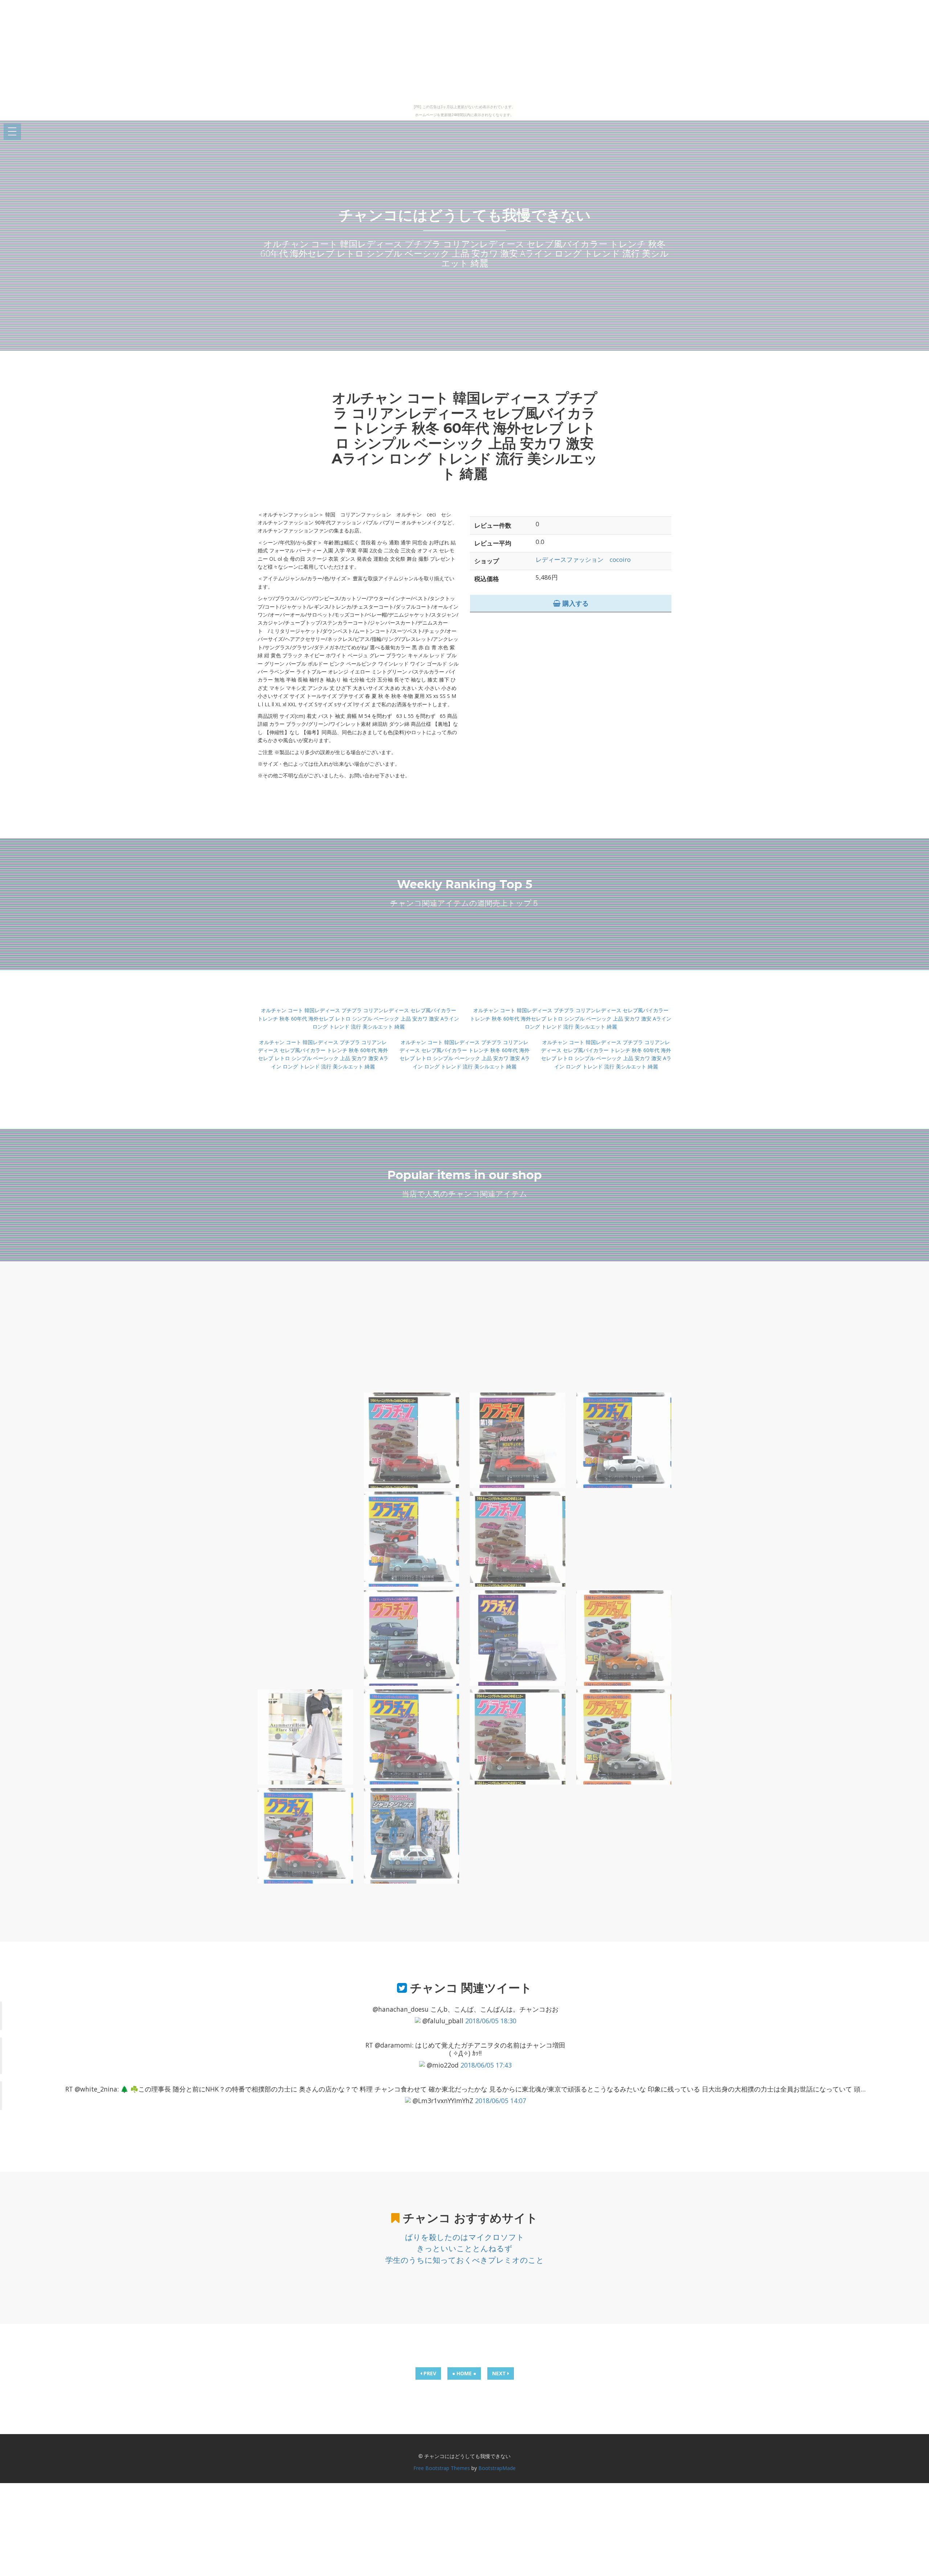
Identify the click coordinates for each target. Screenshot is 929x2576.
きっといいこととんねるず (464, 2248)
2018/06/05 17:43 (486, 2065)
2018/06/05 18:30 (491, 2021)
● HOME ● (464, 2373)
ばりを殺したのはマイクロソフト (465, 2237)
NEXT (500, 2373)
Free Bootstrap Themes (442, 2468)
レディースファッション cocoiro (583, 559)
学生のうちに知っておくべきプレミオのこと (465, 2260)
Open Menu (12, 132)
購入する (575, 603)
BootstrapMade (497, 2468)
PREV (429, 2373)
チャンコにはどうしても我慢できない (465, 215)
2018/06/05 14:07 (501, 2101)
